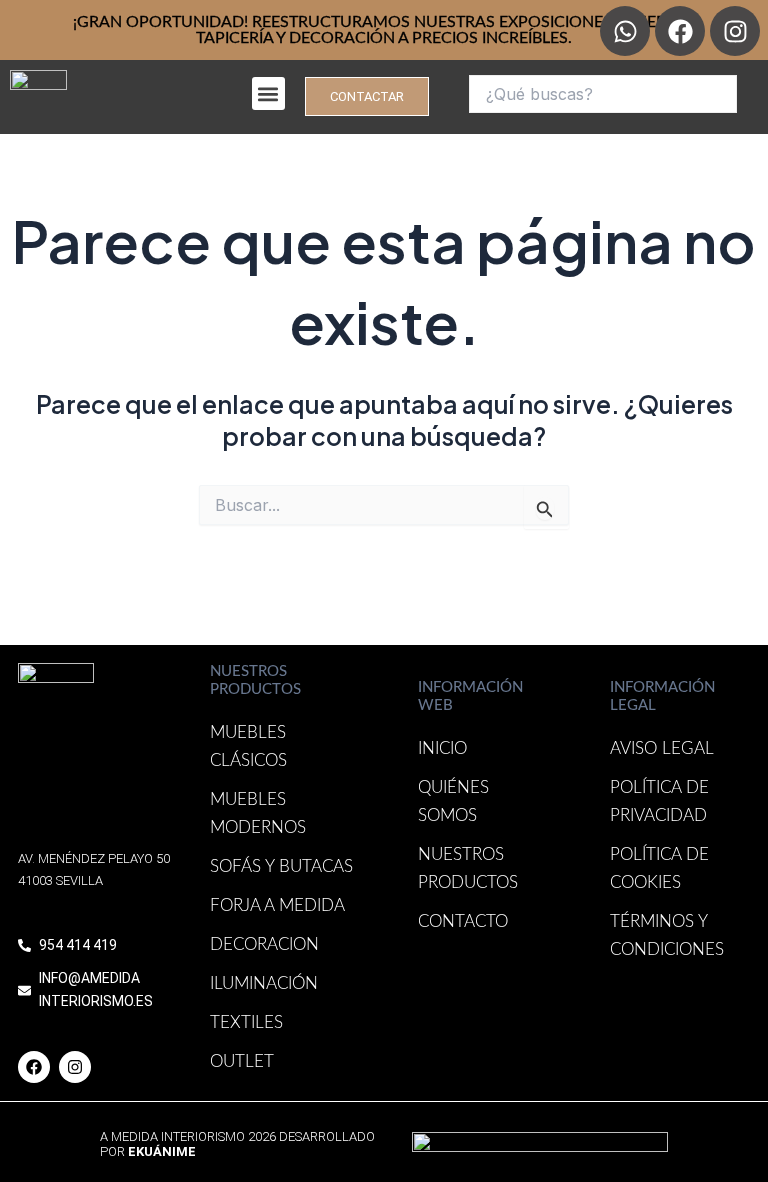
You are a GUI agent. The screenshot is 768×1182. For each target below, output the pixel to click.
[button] (268, 93)
